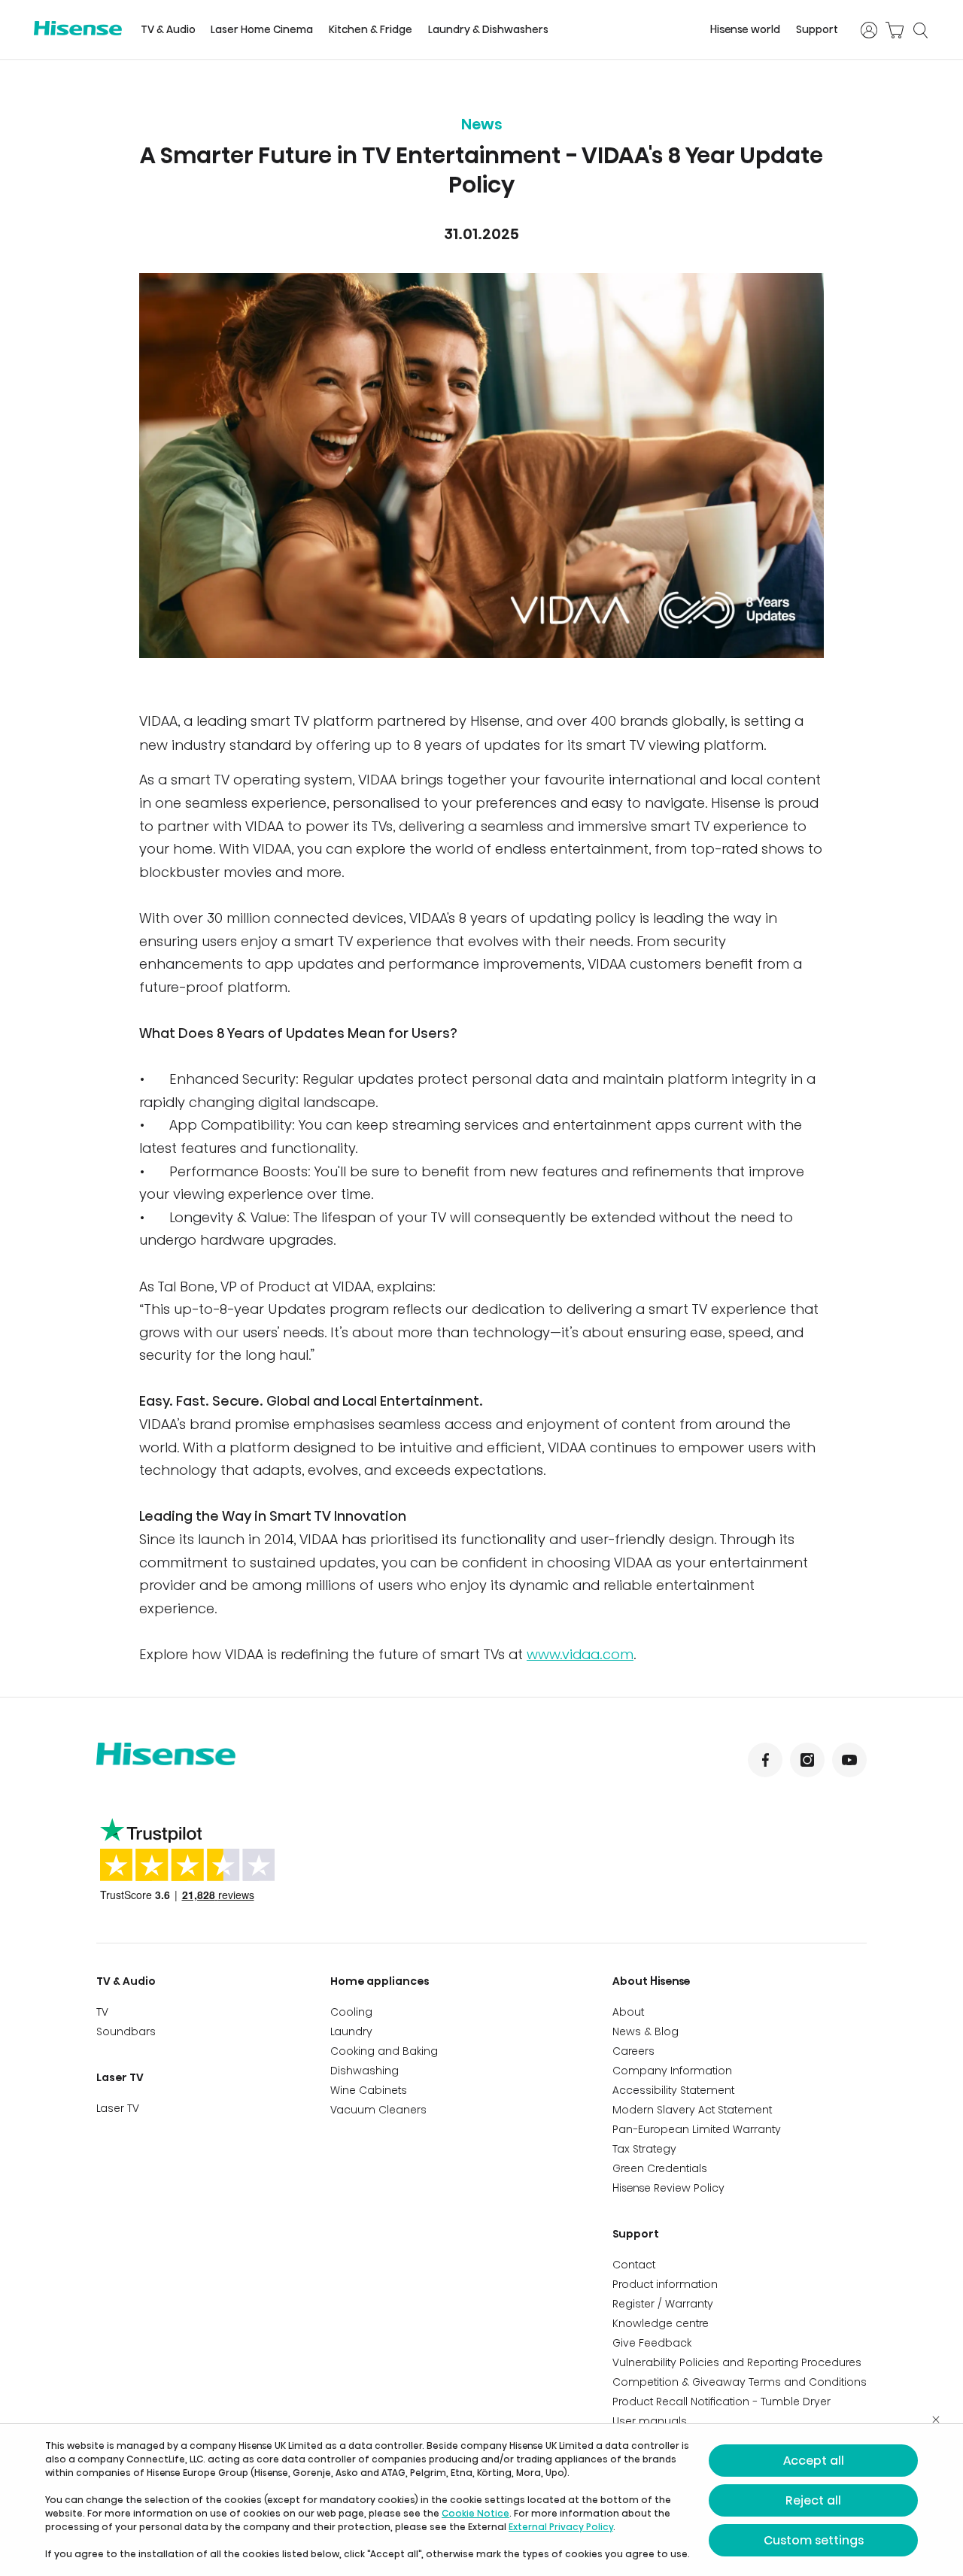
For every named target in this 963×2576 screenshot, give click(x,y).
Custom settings (814, 2540)
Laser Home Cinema (262, 30)
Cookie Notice (475, 2513)
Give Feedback (652, 2343)
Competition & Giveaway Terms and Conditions (740, 2382)
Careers (633, 2051)
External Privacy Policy (561, 2527)
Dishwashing (365, 2071)
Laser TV (120, 2077)
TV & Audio (168, 30)
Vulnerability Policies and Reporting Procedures (737, 2362)
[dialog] (481, 2500)
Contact (634, 2265)
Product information (665, 2284)
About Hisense (652, 1981)
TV (102, 2012)
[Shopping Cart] (895, 30)
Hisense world (745, 30)
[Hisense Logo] (78, 28)
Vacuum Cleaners (378, 2110)
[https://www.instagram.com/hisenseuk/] (807, 1760)
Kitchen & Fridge (371, 30)
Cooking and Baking (384, 2051)
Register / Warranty (663, 2304)
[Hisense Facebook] (765, 1760)
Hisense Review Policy (668, 2188)
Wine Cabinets (369, 2090)
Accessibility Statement (673, 2090)
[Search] (920, 30)
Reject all (813, 2500)
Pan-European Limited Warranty (697, 2129)
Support (817, 30)
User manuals (650, 2421)
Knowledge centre (661, 2323)
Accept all (814, 2461)
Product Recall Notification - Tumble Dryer (721, 2402)
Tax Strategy (644, 2149)
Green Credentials (660, 2168)
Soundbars (126, 2031)
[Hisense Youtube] (849, 1760)
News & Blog (646, 2031)
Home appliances (380, 1981)
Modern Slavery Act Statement (692, 2110)
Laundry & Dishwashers (488, 30)
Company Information (672, 2071)
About (628, 2012)
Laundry (351, 2031)
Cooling (351, 2012)
